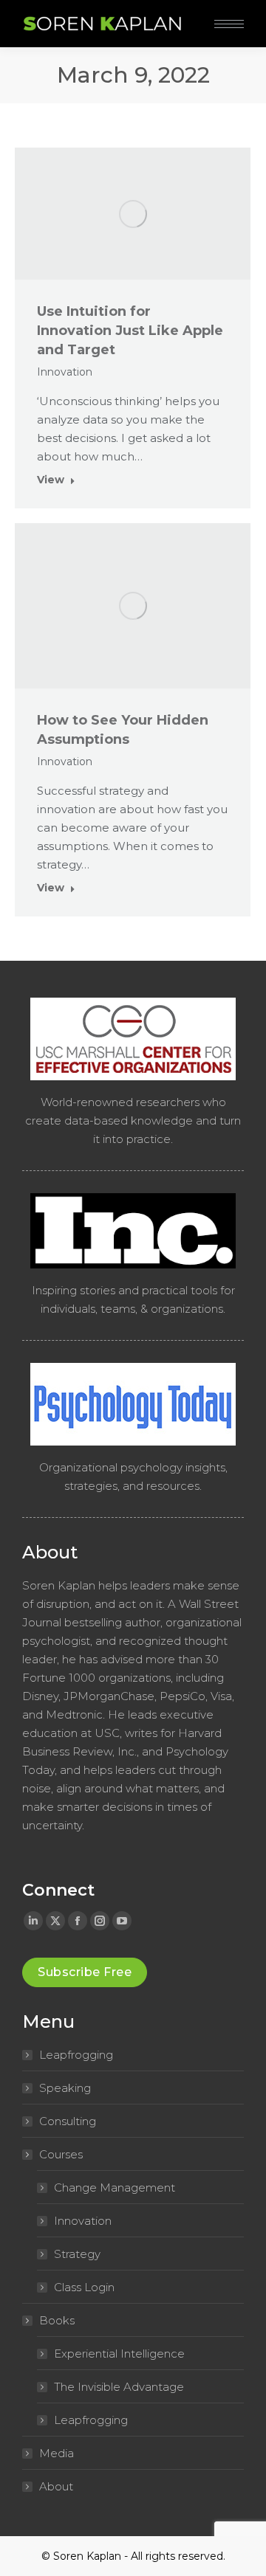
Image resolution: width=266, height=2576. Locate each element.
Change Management (115, 2187)
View (51, 480)
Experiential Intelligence (119, 2354)
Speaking (65, 2088)
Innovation (65, 372)
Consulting (68, 2121)
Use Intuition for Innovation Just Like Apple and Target (130, 331)
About (56, 2486)
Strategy (77, 2254)
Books (57, 2320)
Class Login (84, 2287)
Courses (61, 2154)
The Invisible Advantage (119, 2387)
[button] (220, 13)
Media (57, 2453)
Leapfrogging (76, 2055)
